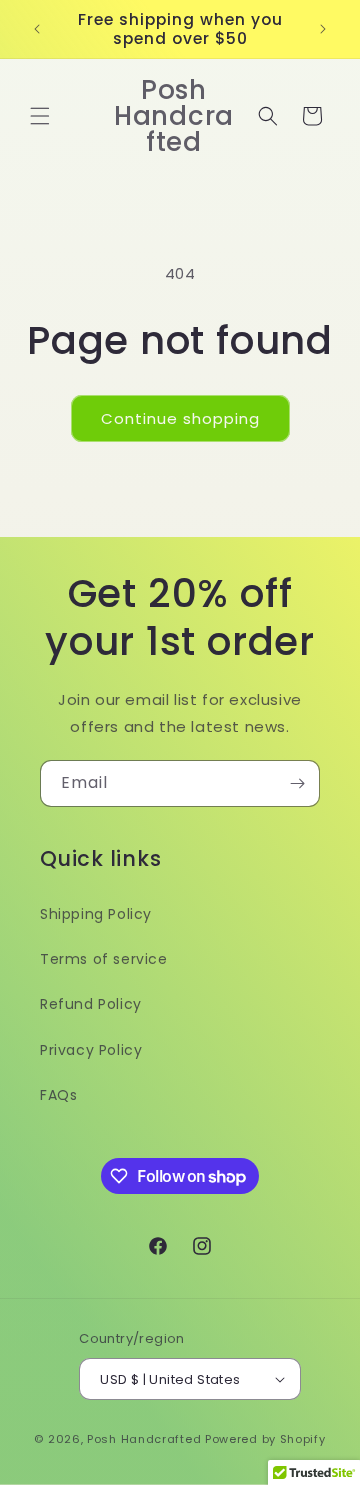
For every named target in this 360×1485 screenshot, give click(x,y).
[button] (40, 116)
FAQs (58, 1095)
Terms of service (104, 959)
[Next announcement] (323, 29)
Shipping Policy (96, 914)
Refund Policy (91, 1004)
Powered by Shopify (265, 1439)
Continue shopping (180, 418)
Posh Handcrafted (146, 1439)
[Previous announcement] (37, 29)
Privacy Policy (91, 1050)
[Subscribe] (297, 783)
